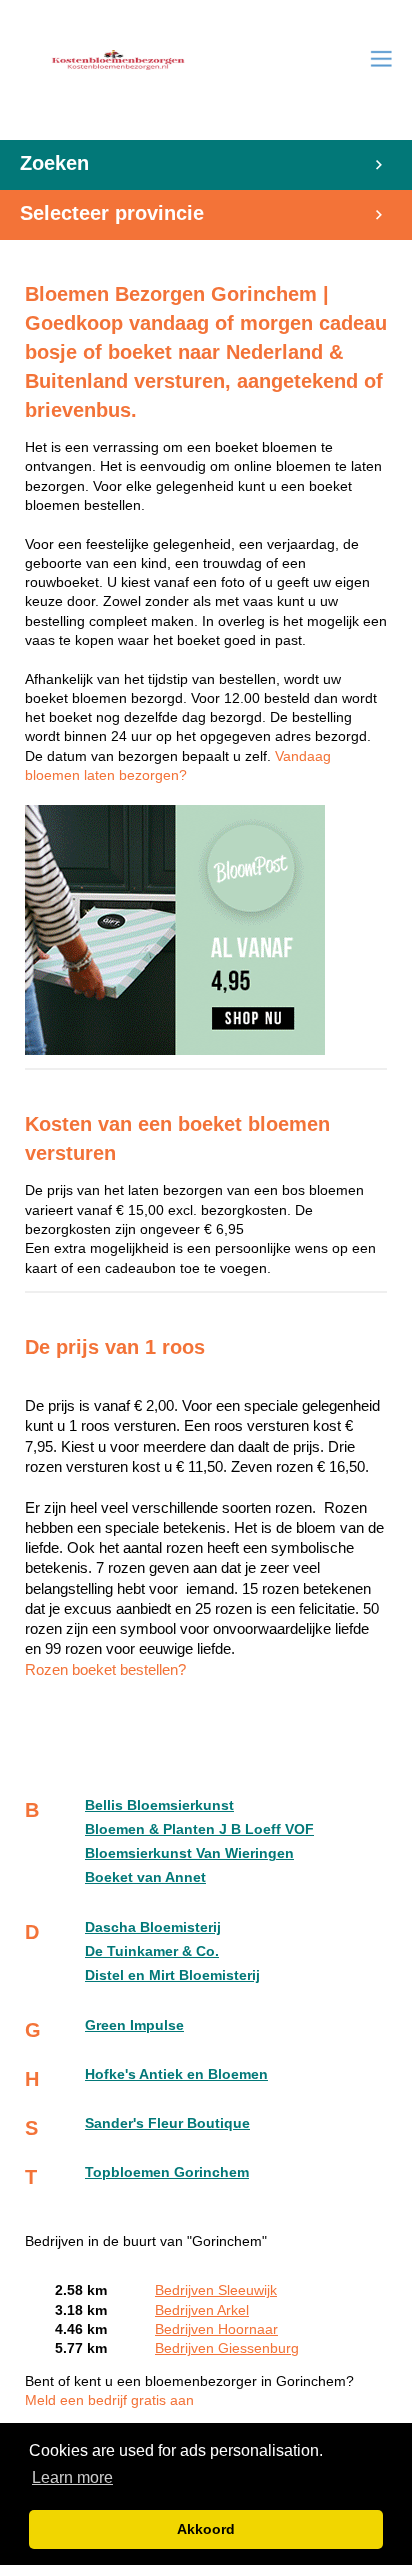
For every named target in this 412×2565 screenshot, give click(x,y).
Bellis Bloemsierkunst (159, 1805)
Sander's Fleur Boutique (167, 2123)
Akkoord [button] (206, 2529)
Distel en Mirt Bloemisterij (172, 1975)
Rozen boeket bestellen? (105, 1669)
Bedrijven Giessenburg (227, 2348)
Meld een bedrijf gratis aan (109, 2400)
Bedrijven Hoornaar (216, 2329)
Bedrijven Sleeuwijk (216, 2290)
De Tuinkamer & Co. (152, 1951)
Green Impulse (134, 2025)
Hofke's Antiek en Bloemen (176, 2074)
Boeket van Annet (145, 1877)
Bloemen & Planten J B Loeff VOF (199, 1829)
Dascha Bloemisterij (153, 1927)
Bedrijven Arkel (202, 2310)
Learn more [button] (72, 2477)
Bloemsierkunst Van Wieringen (189, 1853)
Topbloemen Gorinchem (167, 2172)
